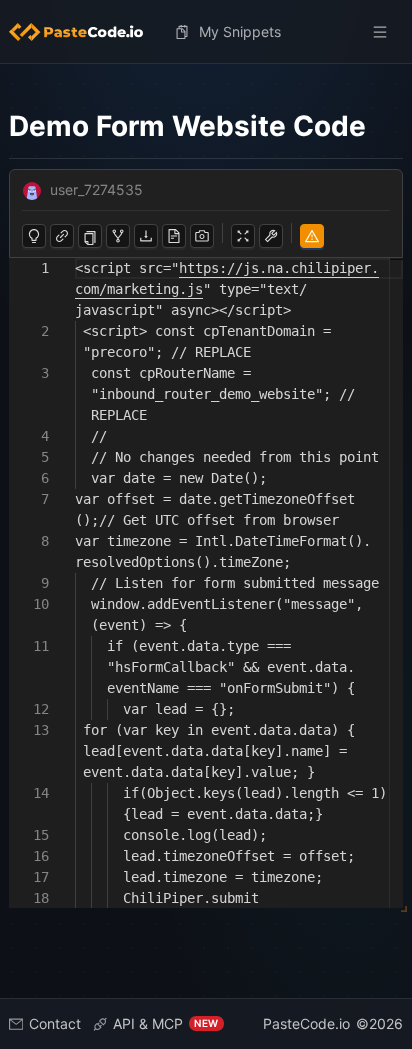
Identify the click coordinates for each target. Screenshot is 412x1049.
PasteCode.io (306, 1023)
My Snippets (240, 31)
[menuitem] (84, 32)
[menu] (206, 32)
